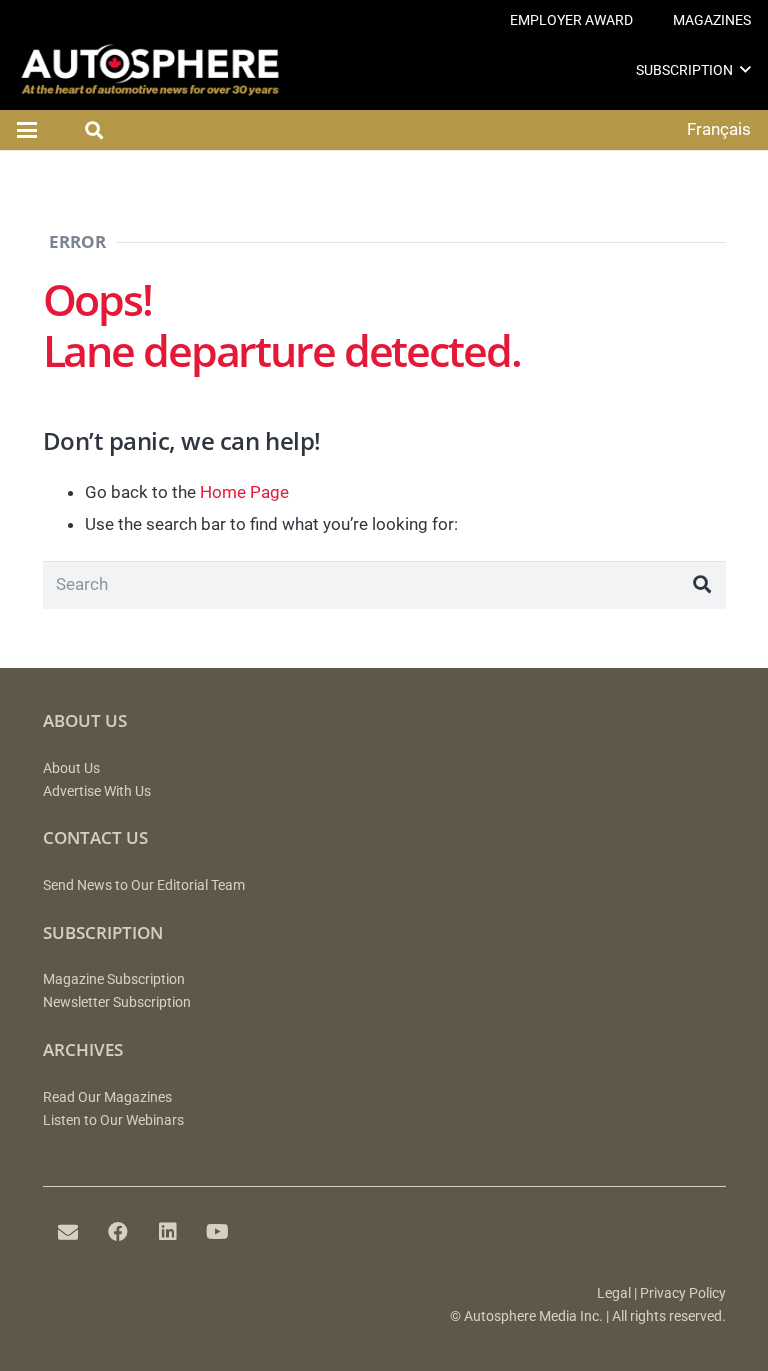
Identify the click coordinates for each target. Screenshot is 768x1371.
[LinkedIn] (168, 1232)
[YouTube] (218, 1232)
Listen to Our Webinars (113, 1120)
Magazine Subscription (114, 979)
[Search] (702, 585)
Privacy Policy (683, 1293)
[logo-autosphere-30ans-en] (150, 70)
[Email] (68, 1232)
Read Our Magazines (107, 1097)
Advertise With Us (97, 791)
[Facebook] (118, 1232)
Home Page (244, 492)
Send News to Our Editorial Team (144, 885)
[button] (745, 69)
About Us (71, 768)
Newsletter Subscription (117, 1002)
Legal (614, 1293)
